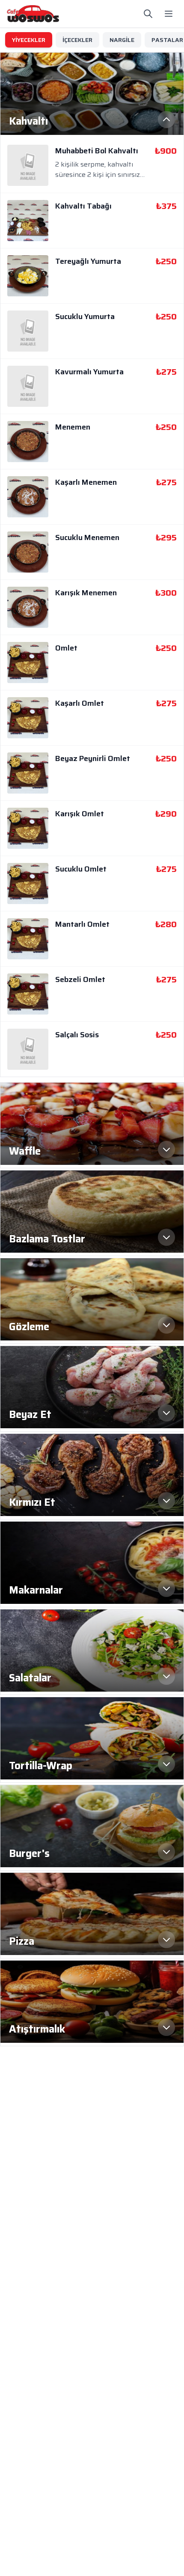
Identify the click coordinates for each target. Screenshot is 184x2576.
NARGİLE (122, 40)
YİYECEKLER (29, 40)
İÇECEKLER (77, 40)
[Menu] (169, 14)
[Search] (148, 14)
